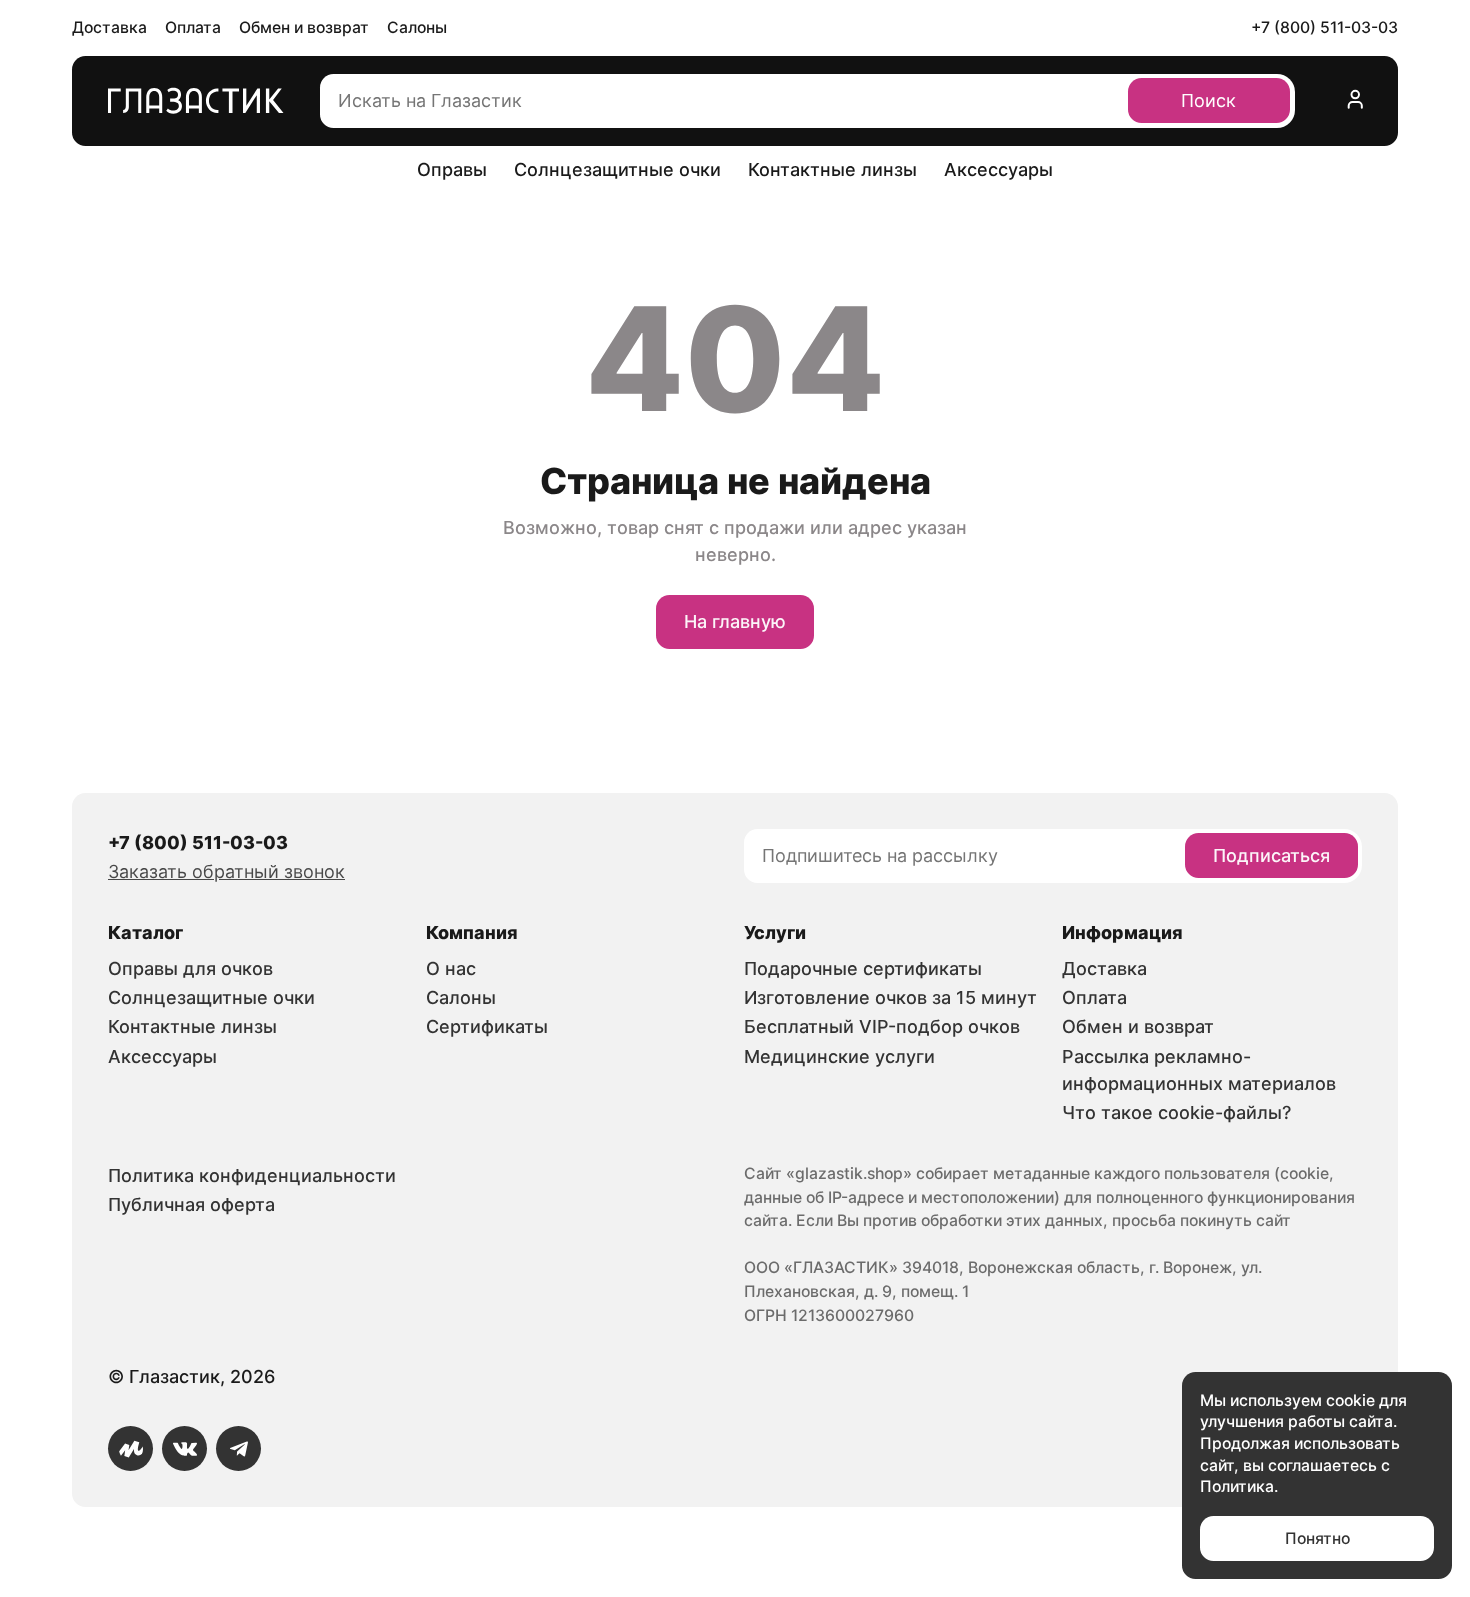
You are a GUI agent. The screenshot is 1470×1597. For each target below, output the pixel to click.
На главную (735, 621)
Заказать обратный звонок (226, 871)
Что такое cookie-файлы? (1176, 1112)
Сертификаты (487, 1026)
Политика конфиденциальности (252, 1175)
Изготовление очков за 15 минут (890, 997)
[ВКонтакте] (184, 1448)
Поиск (1208, 100)
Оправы (452, 169)
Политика (1237, 1486)
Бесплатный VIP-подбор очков (882, 1026)
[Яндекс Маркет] (130, 1448)
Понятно (1317, 1538)
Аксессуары (998, 169)
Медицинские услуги (839, 1056)
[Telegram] (238, 1448)
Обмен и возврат (304, 27)
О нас (451, 968)
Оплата (193, 27)
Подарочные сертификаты (863, 968)
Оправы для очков (190, 968)
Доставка (109, 27)
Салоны (417, 27)
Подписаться (1271, 855)
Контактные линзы (832, 169)
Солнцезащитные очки (617, 169)
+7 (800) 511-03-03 (1324, 27)
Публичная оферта (191, 1204)
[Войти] (1356, 101)
